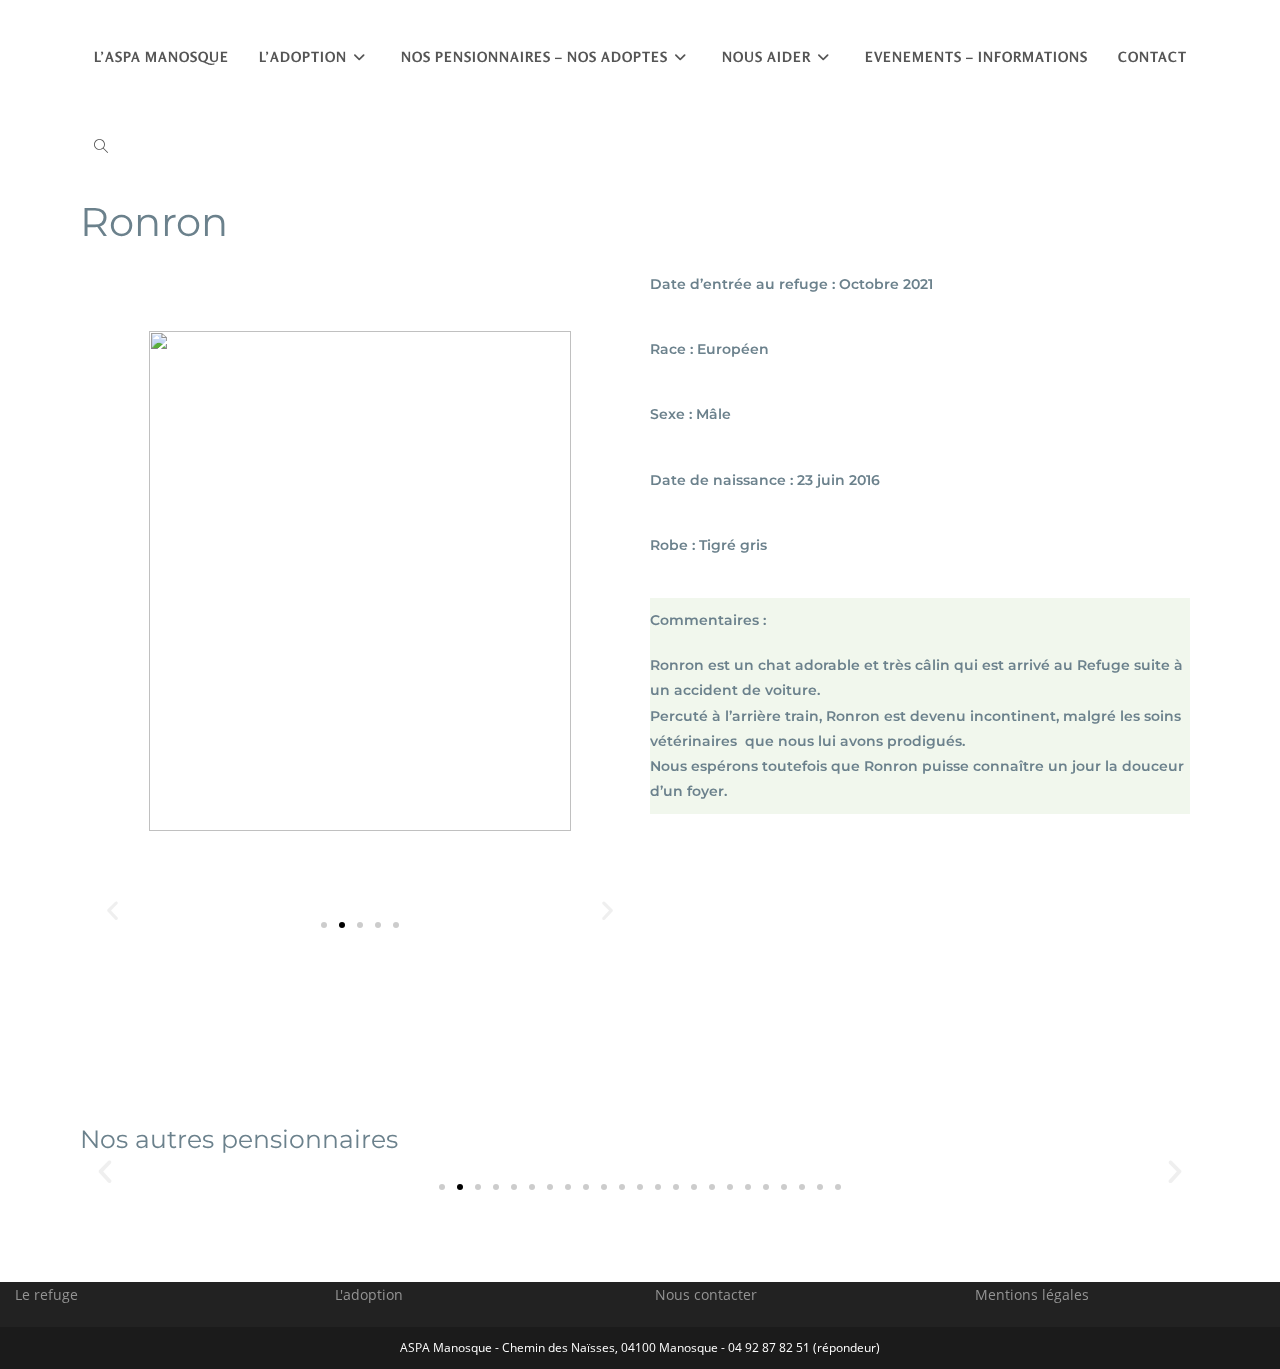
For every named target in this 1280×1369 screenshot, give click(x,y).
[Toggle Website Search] (101, 147)
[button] (324, 925)
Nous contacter (706, 1294)
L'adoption (369, 1294)
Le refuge (46, 1294)
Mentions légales (1032, 1294)
